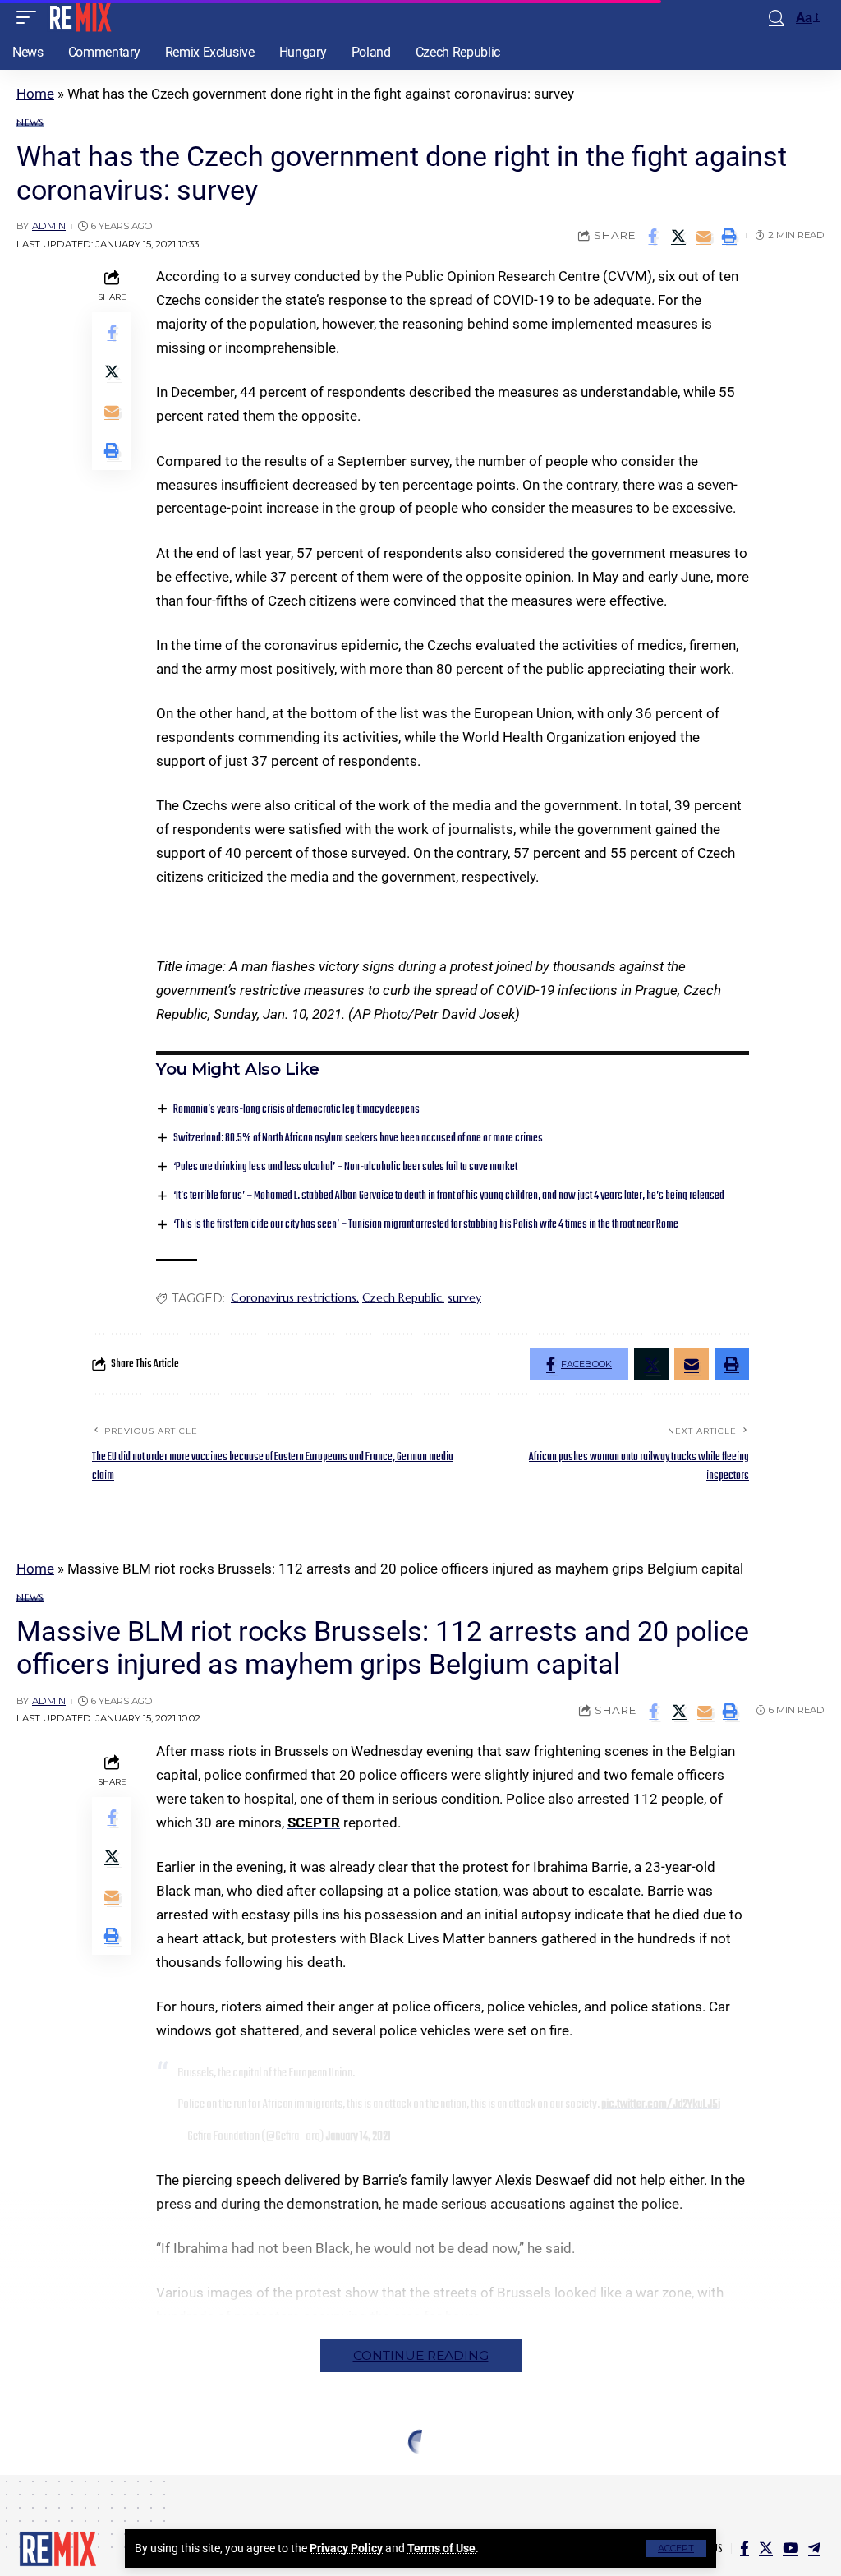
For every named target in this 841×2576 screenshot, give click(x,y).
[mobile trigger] (30, 17)
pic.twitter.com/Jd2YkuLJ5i (661, 2104)
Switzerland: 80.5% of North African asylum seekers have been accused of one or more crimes (358, 1138)
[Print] (729, 236)
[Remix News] (79, 17)
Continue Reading (421, 2355)
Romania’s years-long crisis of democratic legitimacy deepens (296, 1110)
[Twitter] (766, 2548)
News (30, 123)
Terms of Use (441, 2548)
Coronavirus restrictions (294, 1297)
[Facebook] (744, 2548)
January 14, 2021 (358, 2136)
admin (49, 226)
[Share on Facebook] (653, 236)
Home (35, 94)
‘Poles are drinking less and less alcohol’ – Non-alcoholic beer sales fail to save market (345, 1167)
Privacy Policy (346, 2548)
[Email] (704, 236)
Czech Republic (402, 1297)
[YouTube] (790, 2548)
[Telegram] (814, 2548)
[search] (776, 18)
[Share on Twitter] (678, 236)
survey (464, 1297)
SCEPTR (314, 1823)
